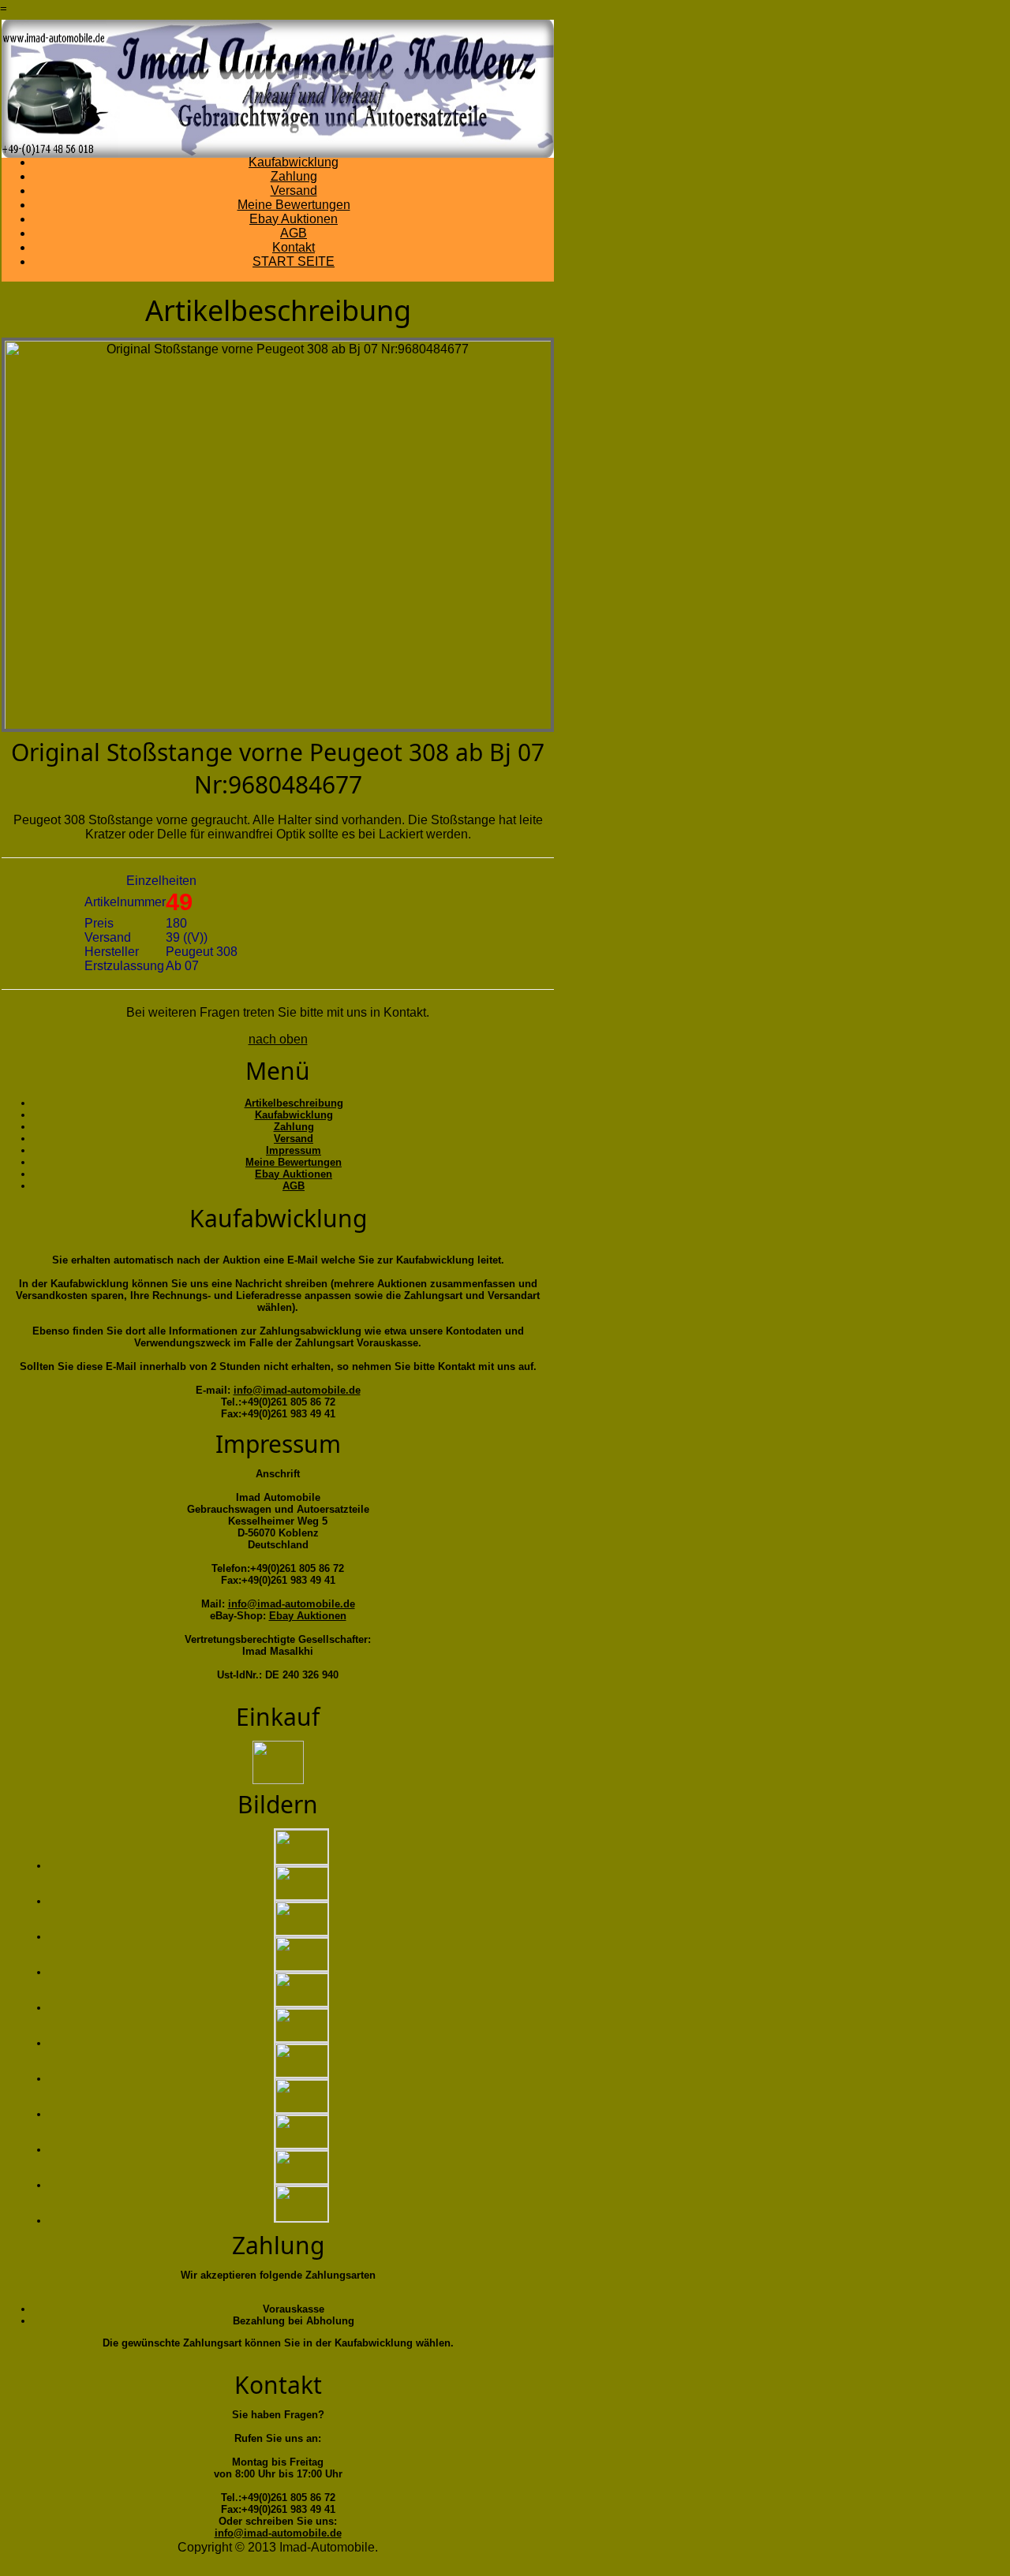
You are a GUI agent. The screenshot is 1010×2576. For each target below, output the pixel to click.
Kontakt (294, 247)
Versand (294, 190)
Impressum (294, 1150)
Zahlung (294, 176)
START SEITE (294, 261)
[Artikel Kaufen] (278, 1760)
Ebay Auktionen (294, 219)
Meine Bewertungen (294, 205)
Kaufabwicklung (294, 162)
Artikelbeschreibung (294, 1103)
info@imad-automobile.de (297, 1390)
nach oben (278, 1039)
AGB (294, 233)
